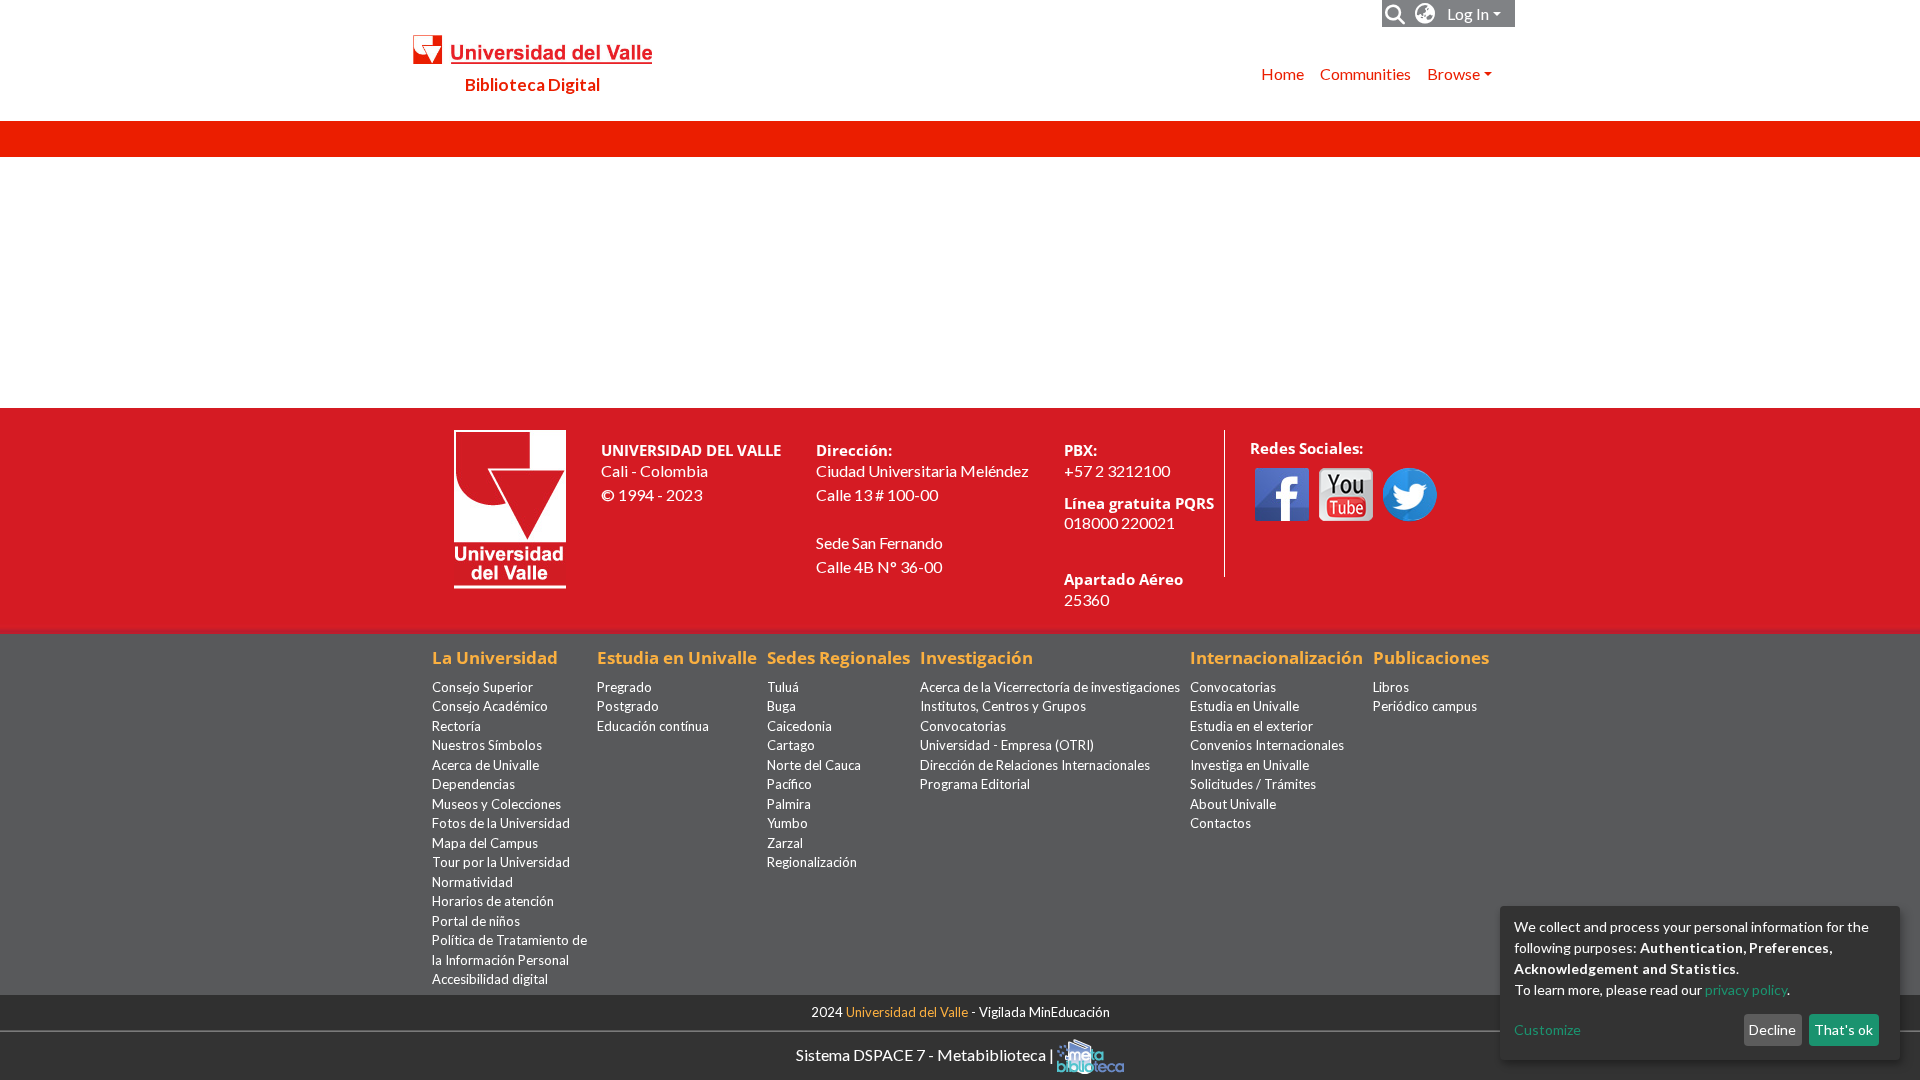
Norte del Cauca (814, 765)
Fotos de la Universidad (501, 823)
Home (1282, 73)
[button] (1425, 14)
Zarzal (785, 843)
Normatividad (472, 882)
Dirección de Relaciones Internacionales (1035, 765)
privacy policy (1746, 989)
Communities (1365, 73)
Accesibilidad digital (490, 979)
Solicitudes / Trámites (1253, 784)
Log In (1468, 13)
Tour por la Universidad (501, 862)
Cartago (791, 745)
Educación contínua (653, 726)
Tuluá (783, 687)
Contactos (1220, 823)
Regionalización (812, 862)
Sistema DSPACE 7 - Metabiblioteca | (926, 1053)
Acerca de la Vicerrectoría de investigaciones (1050, 687)
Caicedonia (799, 726)
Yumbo (787, 823)
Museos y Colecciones (496, 804)
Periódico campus (1425, 706)
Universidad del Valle (907, 1012)
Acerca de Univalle (485, 765)
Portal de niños (476, 921)
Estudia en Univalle (1244, 706)
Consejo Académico (490, 706)
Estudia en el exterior (1251, 726)
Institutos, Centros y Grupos (1003, 706)
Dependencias (473, 784)
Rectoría (456, 726)
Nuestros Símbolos (487, 745)
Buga (781, 706)
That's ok (1843, 1029)
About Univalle (1233, 804)
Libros (1391, 687)
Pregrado (624, 687)
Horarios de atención (493, 901)
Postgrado (628, 706)
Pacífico (789, 784)
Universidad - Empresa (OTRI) (1007, 745)
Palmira (789, 804)
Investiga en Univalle (1249, 765)
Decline (1772, 1029)
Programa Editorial (975, 784)
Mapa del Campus (485, 843)
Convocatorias (963, 726)
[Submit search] (1395, 14)
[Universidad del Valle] (510, 507)
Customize (1547, 1029)
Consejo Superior (482, 687)
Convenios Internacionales (1267, 745)
